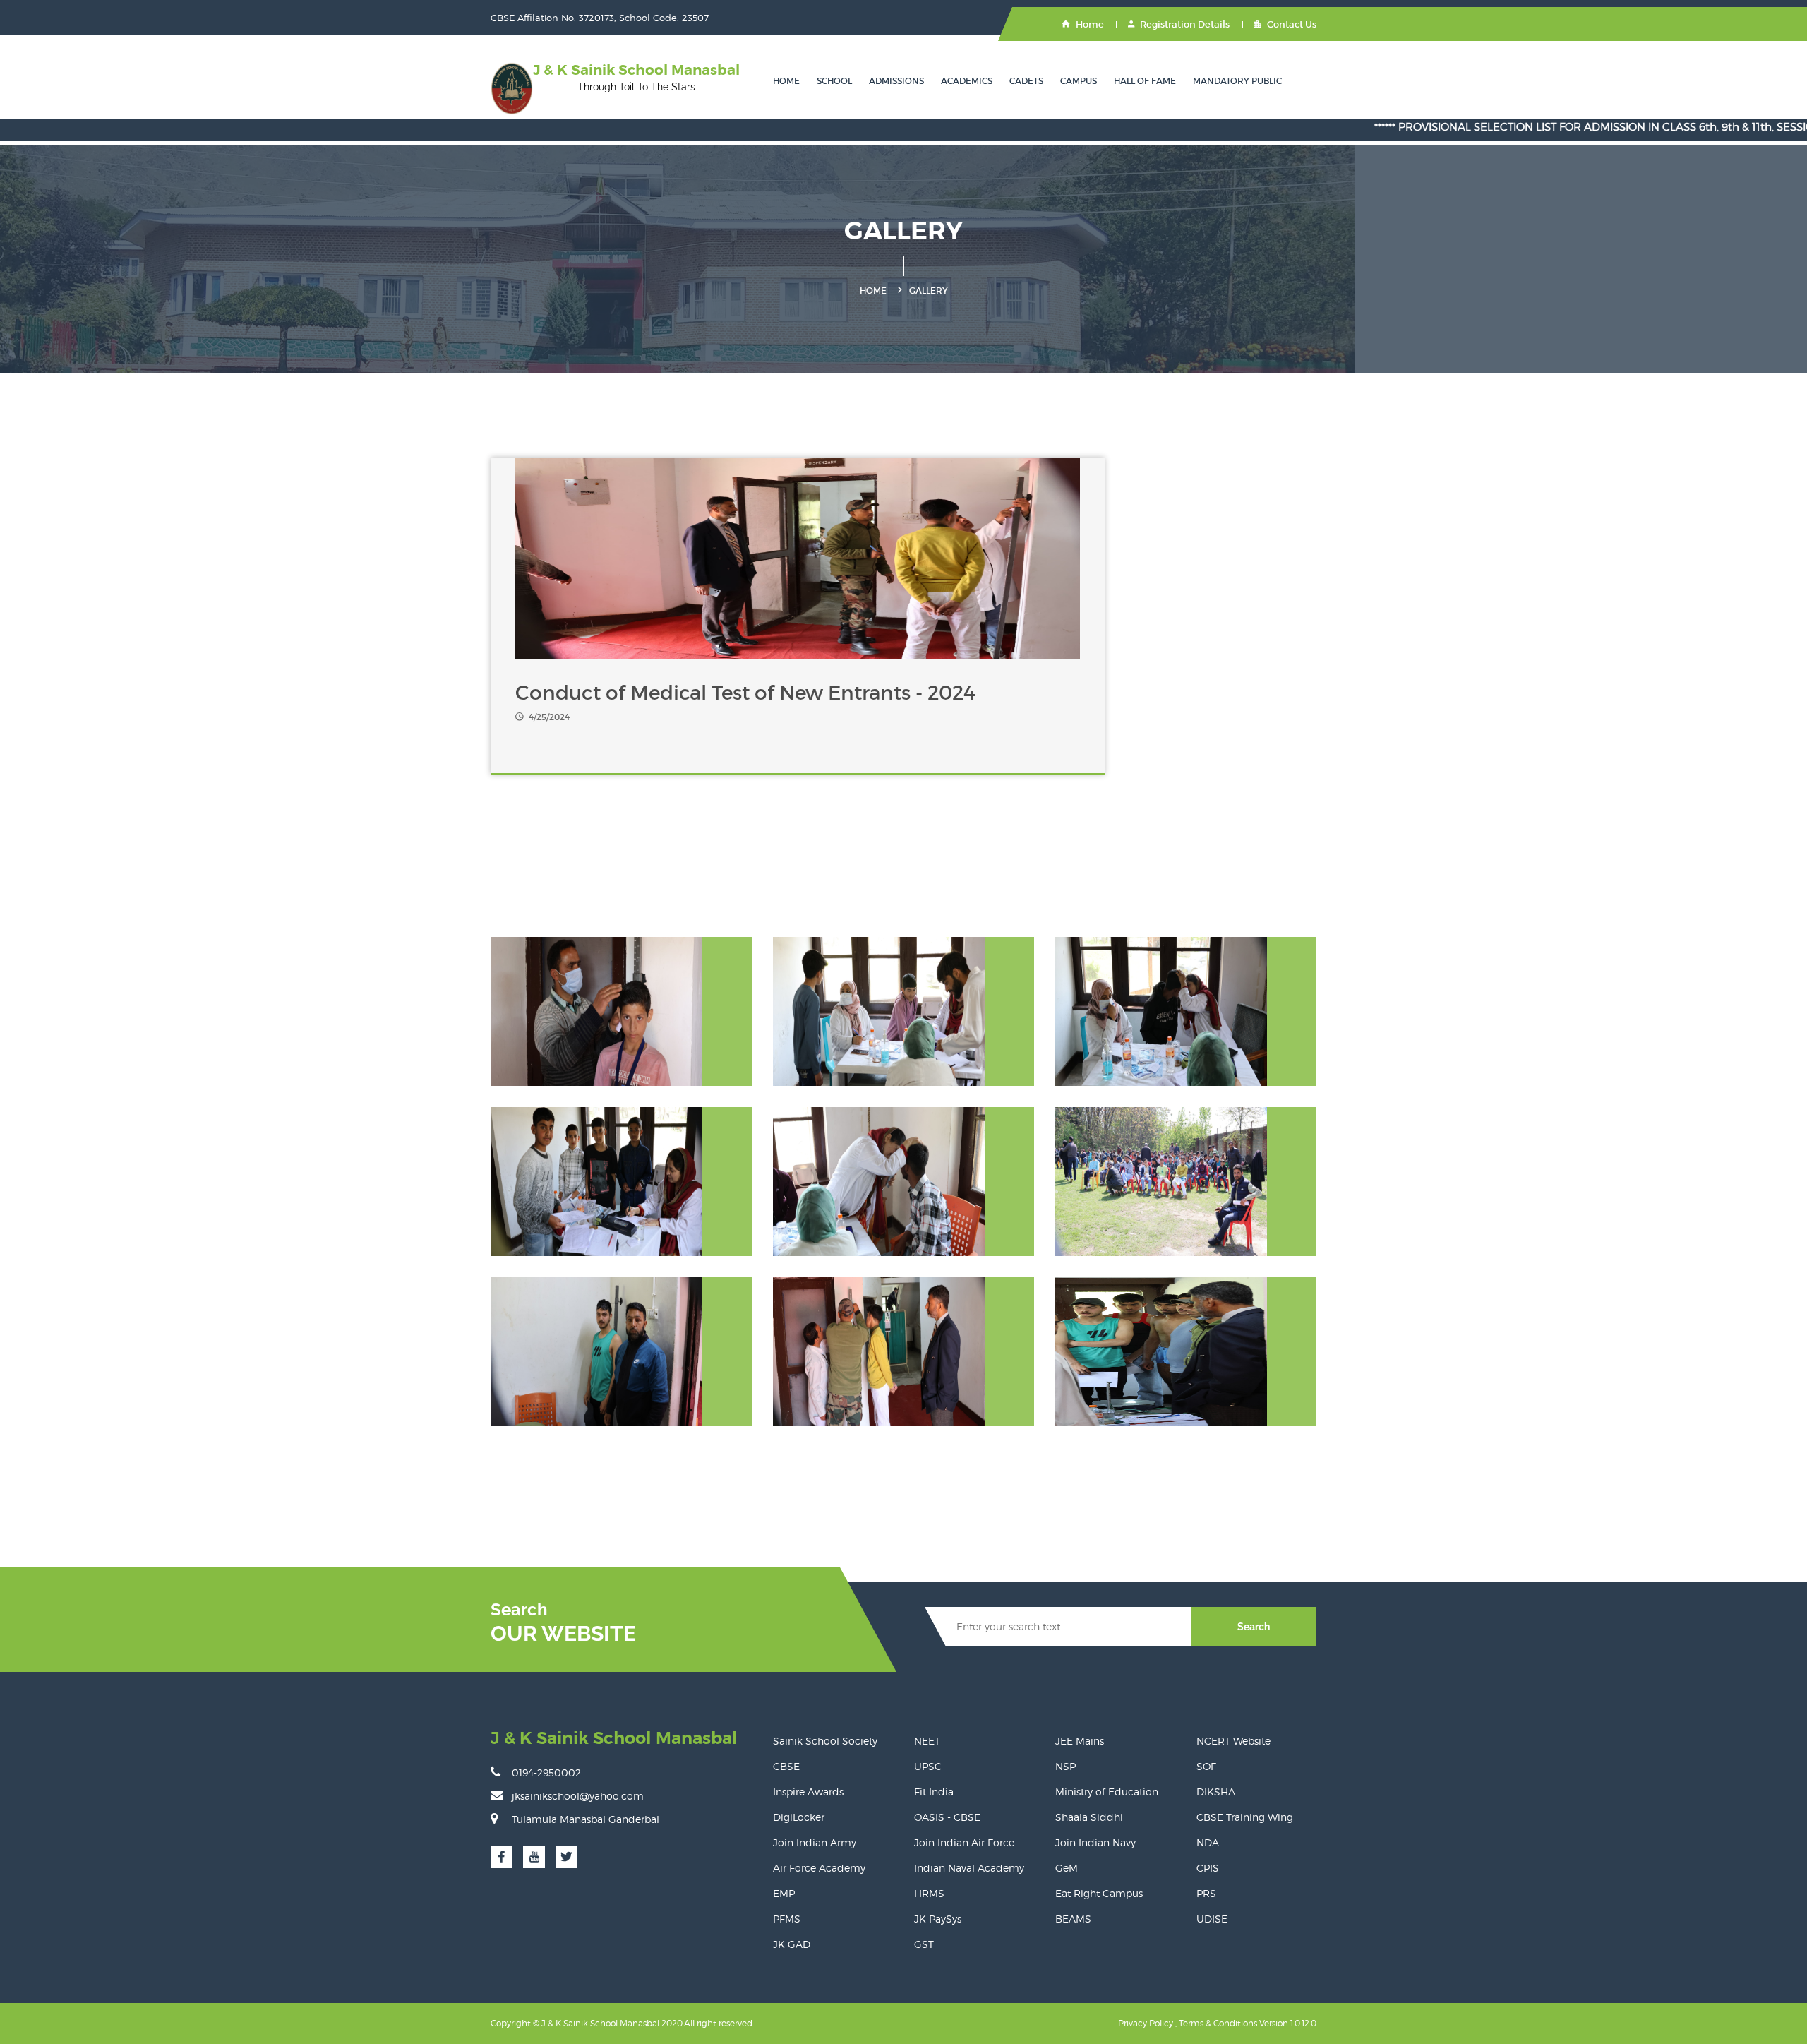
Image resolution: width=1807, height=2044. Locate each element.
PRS (1206, 1893)
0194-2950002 (546, 1773)
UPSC (928, 1766)
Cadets (1026, 81)
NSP (1065, 1766)
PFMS (787, 1919)
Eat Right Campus (1099, 1893)
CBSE (786, 1766)
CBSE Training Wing (1245, 1817)
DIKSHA (1216, 1792)
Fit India (934, 1792)
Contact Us (1292, 24)
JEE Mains (1080, 1741)
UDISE (1212, 1919)
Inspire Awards (808, 1792)
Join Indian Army (815, 1842)
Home (1090, 24)
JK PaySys (938, 1919)
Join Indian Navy (1095, 1842)
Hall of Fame (1145, 81)
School (834, 81)
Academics (967, 81)
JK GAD (792, 1944)
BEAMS (1073, 1919)
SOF (1206, 1766)
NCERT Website (1233, 1741)
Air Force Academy (819, 1868)
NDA (1208, 1842)
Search (1254, 1627)
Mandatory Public (1237, 81)
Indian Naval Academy (969, 1868)
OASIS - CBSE (947, 1817)
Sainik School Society (825, 1741)
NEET (927, 1741)
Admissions (896, 81)
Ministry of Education (1107, 1792)
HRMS (929, 1893)
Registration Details (1185, 24)
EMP (784, 1893)
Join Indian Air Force (964, 1842)
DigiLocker (799, 1817)
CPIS (1208, 1868)
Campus (1079, 81)
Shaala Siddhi (1089, 1817)
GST (924, 1944)
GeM (1067, 1868)
